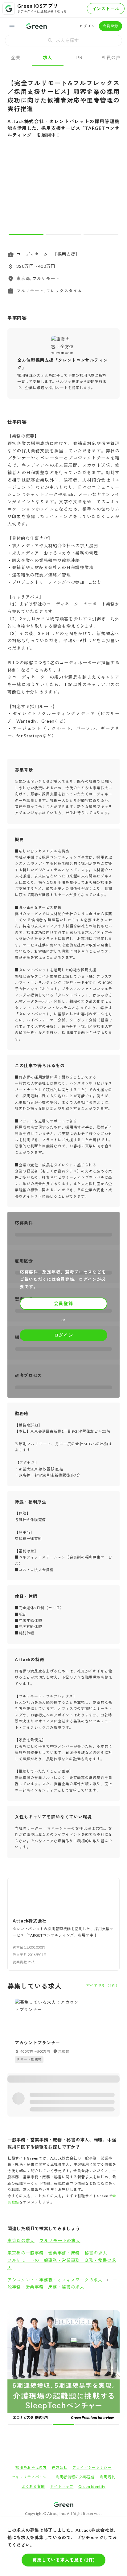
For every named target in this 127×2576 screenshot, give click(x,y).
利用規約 (108, 2367)
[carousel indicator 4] (69, 2314)
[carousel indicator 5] (74, 2314)
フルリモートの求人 (60, 2240)
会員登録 (111, 26)
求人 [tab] (48, 57)
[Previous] (16, 191)
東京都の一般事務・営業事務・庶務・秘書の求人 (57, 2253)
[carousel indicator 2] (63, 234)
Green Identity (92, 2376)
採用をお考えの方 (31, 2357)
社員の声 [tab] (111, 57)
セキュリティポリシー (31, 2367)
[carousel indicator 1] (26, 234)
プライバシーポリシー (92, 2357)
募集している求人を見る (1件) (63, 2560)
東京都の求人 (21, 2240)
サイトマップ (62, 2376)
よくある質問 (33, 2376)
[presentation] (63, 41)
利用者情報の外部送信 (75, 2367)
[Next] (111, 191)
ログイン (87, 26)
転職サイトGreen (18, 2416)
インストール (106, 9)
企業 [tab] (16, 57)
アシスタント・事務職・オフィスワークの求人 (55, 2280)
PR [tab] (79, 57)
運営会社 (60, 2357)
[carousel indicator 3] (101, 234)
